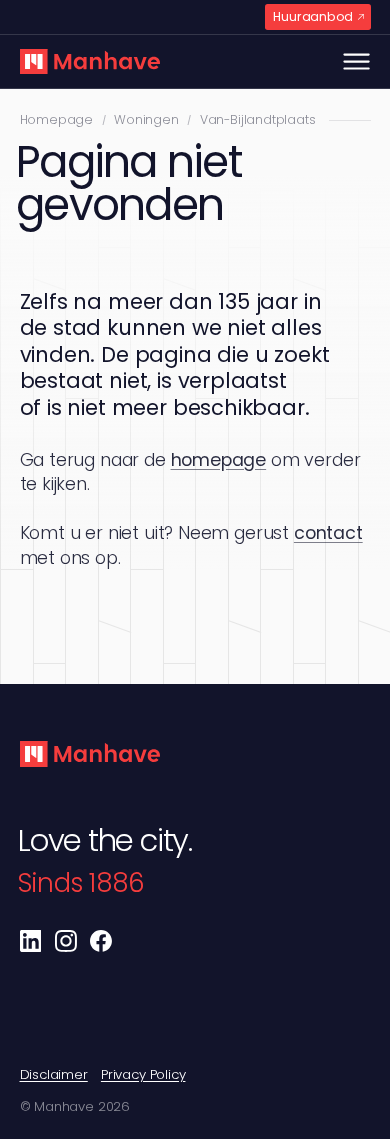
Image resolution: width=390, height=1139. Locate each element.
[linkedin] (31, 941)
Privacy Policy (143, 1074)
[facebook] (101, 941)
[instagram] (66, 941)
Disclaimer (54, 1074)
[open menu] (356, 61)
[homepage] (90, 62)
